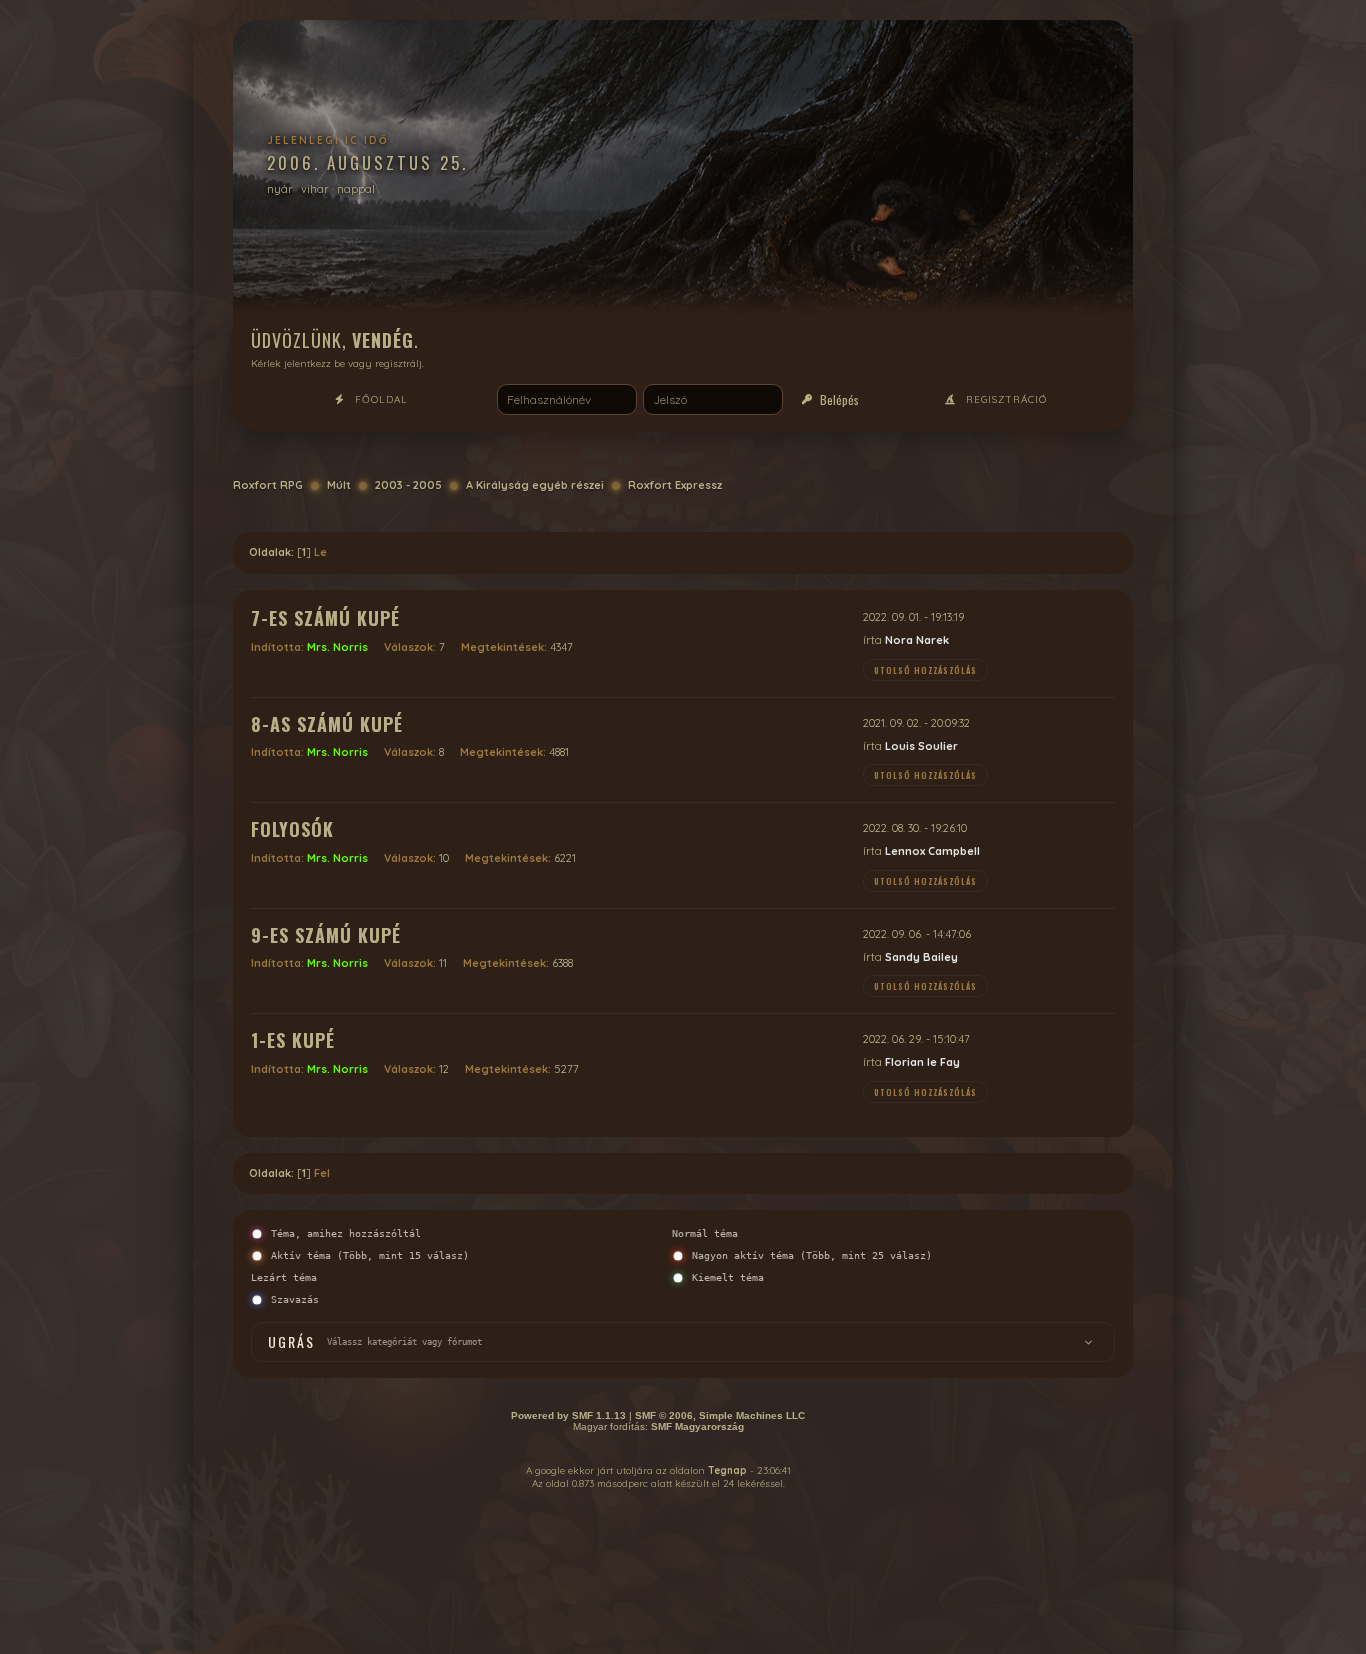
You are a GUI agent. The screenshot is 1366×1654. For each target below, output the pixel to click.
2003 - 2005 (408, 485)
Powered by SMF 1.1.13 (568, 1415)
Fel (322, 1173)
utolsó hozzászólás (925, 670)
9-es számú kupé (326, 935)
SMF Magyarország (697, 1426)
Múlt (339, 485)
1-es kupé (293, 1040)
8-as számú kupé (327, 724)
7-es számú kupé (325, 618)
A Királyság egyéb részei (535, 485)
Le (320, 552)
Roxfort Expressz (675, 485)
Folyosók (292, 829)
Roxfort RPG (268, 485)
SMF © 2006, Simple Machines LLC (720, 1415)
